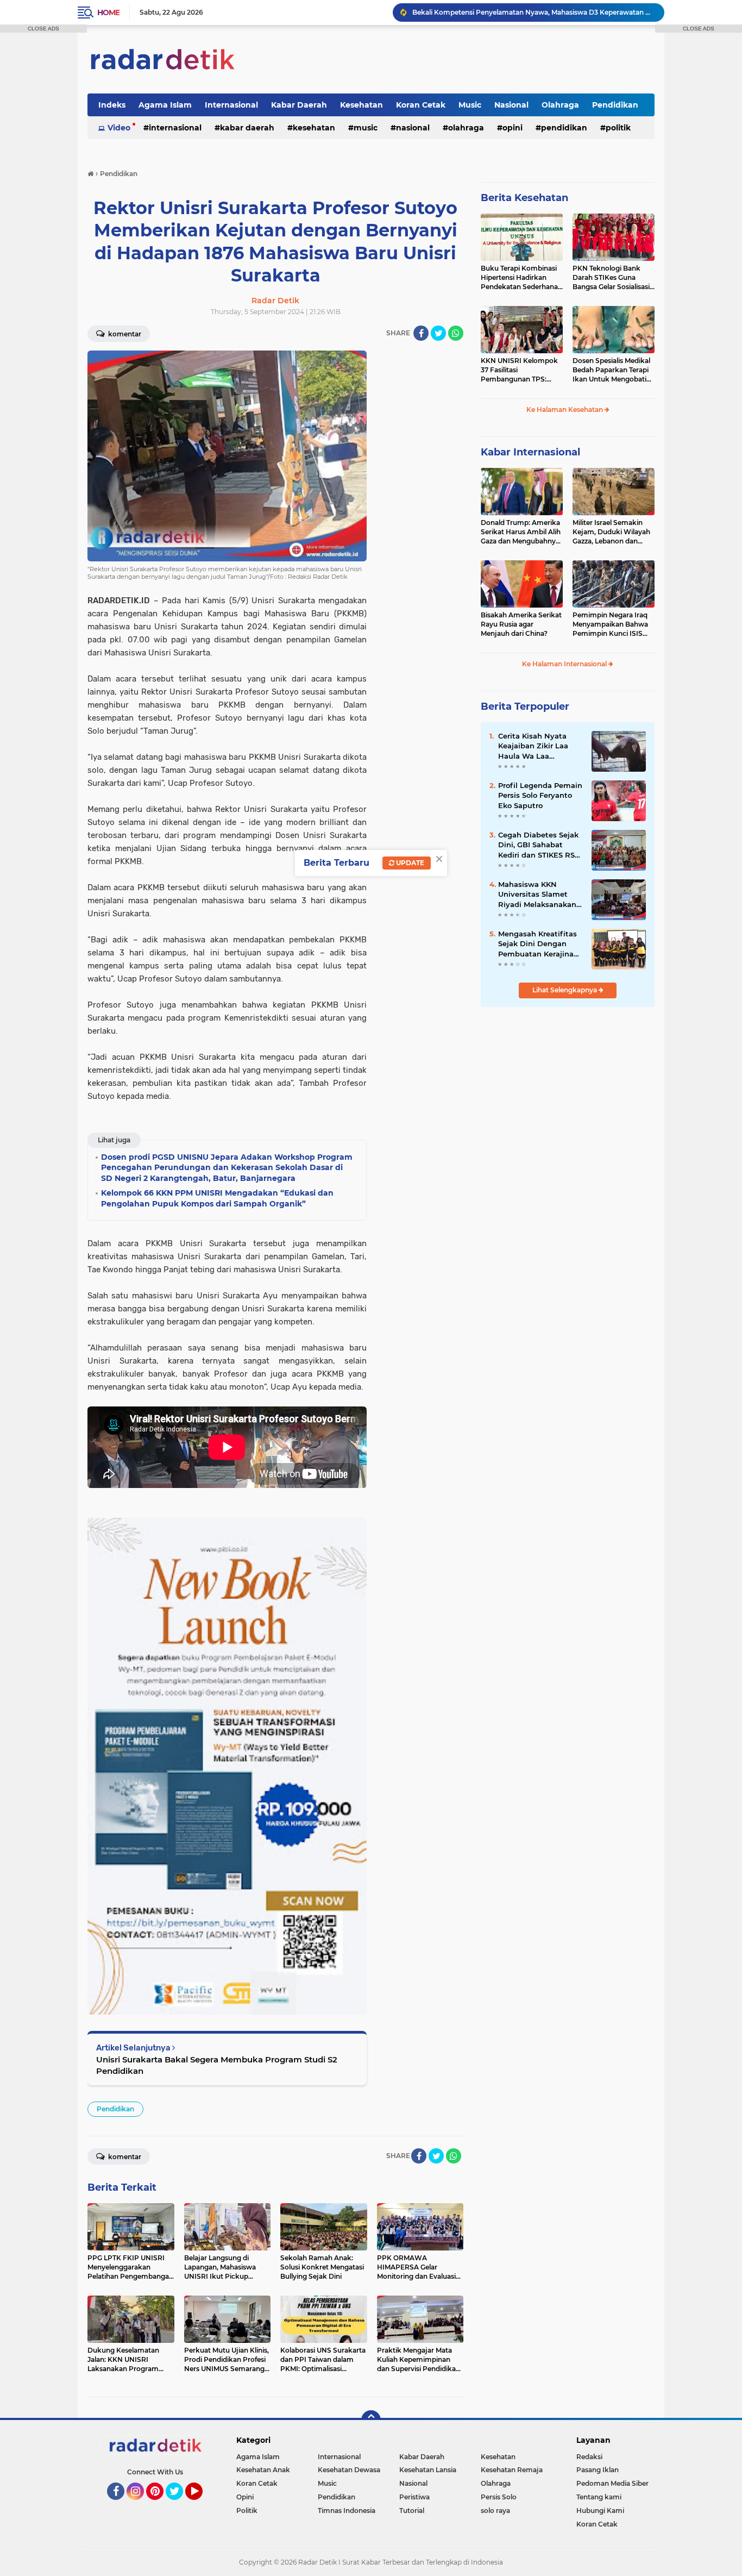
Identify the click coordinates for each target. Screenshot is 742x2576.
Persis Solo (499, 2497)
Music (470, 105)
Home (108, 12)
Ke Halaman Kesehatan (565, 409)
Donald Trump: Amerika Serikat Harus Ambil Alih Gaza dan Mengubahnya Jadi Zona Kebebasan (521, 532)
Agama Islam (165, 105)
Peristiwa (414, 2497)
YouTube (201, 2505)
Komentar (124, 334)
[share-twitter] (438, 333)
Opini (513, 128)
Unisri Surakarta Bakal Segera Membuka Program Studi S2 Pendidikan (217, 2065)
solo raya (495, 2511)
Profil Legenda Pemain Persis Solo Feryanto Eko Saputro (540, 795)
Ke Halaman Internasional (565, 664)
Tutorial (412, 2511)
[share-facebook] (421, 333)
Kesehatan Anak (263, 2470)
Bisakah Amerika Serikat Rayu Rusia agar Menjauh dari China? (521, 624)
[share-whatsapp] (456, 333)
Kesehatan (361, 105)
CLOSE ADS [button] (43, 29)
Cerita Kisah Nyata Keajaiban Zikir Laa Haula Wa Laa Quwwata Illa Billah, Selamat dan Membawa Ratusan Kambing (535, 746)
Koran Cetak (421, 105)
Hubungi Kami (600, 2511)
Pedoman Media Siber (612, 2483)
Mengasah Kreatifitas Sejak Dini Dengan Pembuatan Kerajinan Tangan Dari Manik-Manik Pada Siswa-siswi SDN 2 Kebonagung (538, 944)
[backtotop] (371, 2420)
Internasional (231, 105)
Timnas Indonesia (347, 2511)
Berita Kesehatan (524, 198)
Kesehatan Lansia (428, 2470)
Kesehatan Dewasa (349, 2470)
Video (119, 128)
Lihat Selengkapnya (565, 990)
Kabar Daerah (299, 105)
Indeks (112, 105)
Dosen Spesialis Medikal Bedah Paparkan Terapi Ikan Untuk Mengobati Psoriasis (611, 370)
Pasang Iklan (598, 2470)
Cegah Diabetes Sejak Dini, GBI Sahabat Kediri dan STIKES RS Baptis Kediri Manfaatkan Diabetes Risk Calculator (538, 845)
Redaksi (589, 2457)
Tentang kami (599, 2497)
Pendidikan (615, 105)
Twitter (179, 2505)
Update (409, 863)
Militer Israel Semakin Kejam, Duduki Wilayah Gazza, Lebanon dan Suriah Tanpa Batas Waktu (611, 532)
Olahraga (560, 105)
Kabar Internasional (530, 452)
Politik (618, 128)
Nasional (511, 105)
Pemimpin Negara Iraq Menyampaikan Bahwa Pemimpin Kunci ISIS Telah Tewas (610, 624)
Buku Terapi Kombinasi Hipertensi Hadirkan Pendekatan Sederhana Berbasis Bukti (519, 278)
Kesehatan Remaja (512, 2470)
